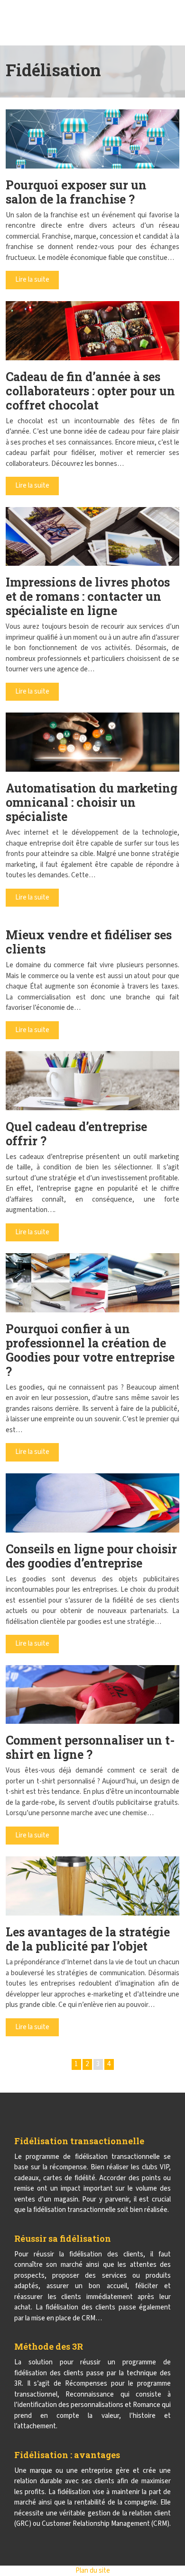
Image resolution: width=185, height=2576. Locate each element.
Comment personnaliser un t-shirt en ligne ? (90, 1747)
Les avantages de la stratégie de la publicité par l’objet (88, 1939)
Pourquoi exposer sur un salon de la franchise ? (76, 192)
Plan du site (93, 2571)
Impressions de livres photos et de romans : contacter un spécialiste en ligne (88, 596)
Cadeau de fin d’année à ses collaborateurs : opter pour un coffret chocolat (90, 391)
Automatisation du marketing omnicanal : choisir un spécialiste (92, 802)
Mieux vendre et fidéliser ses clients (89, 942)
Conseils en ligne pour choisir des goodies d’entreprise (91, 1556)
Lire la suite (32, 280)
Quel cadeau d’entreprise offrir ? (76, 1134)
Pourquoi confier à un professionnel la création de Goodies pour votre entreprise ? (90, 1350)
